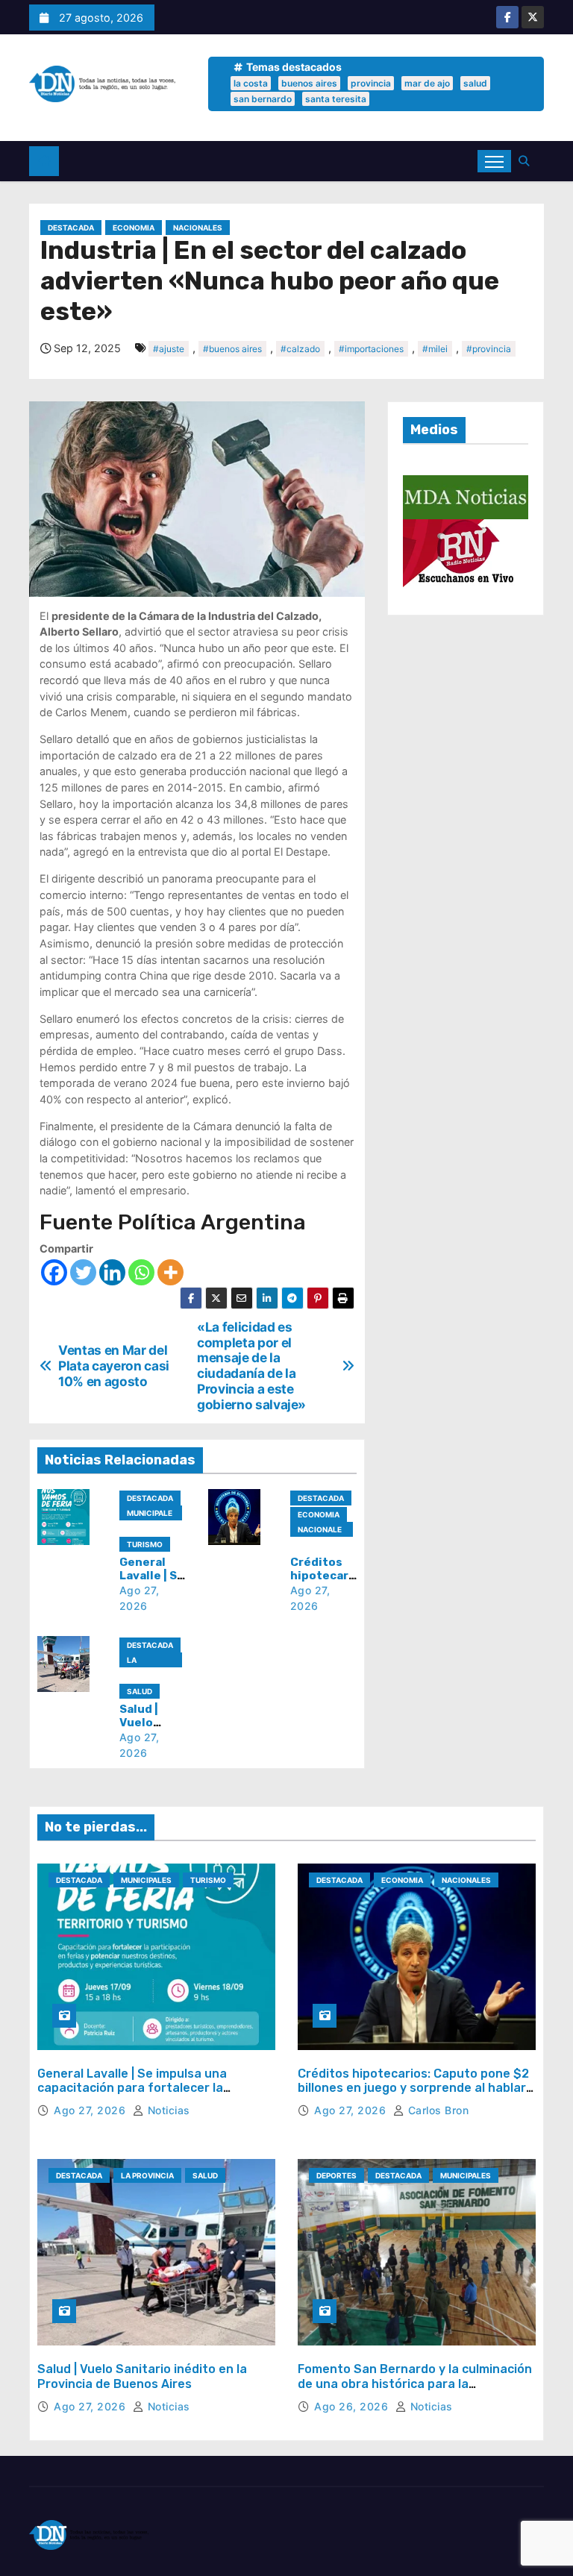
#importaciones (371, 349)
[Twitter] (83, 1272)
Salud (140, 1691)
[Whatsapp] (141, 1272)
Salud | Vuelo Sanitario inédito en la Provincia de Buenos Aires (142, 2376)
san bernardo (263, 99)
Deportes (336, 2175)
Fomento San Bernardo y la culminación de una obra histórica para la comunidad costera (415, 2383)
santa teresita (336, 99)
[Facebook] (54, 1272)
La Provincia (148, 1661)
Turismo (145, 1544)
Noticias (167, 2110)
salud (475, 83)
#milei (435, 349)
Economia (134, 228)
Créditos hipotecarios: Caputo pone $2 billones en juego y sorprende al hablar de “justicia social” (413, 2088)
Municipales (150, 1514)
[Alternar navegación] (494, 161)
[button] (527, 161)
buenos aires (309, 83)
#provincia (489, 349)
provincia (371, 83)
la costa (251, 83)
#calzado (300, 349)
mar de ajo (427, 83)
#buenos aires (232, 349)
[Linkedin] (112, 1272)
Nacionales (198, 228)
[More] (170, 1272)
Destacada (71, 228)
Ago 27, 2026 (91, 2110)
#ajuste (169, 349)
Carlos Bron (436, 2110)
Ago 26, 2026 (353, 2406)
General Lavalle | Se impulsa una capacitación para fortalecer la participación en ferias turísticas (135, 2088)
